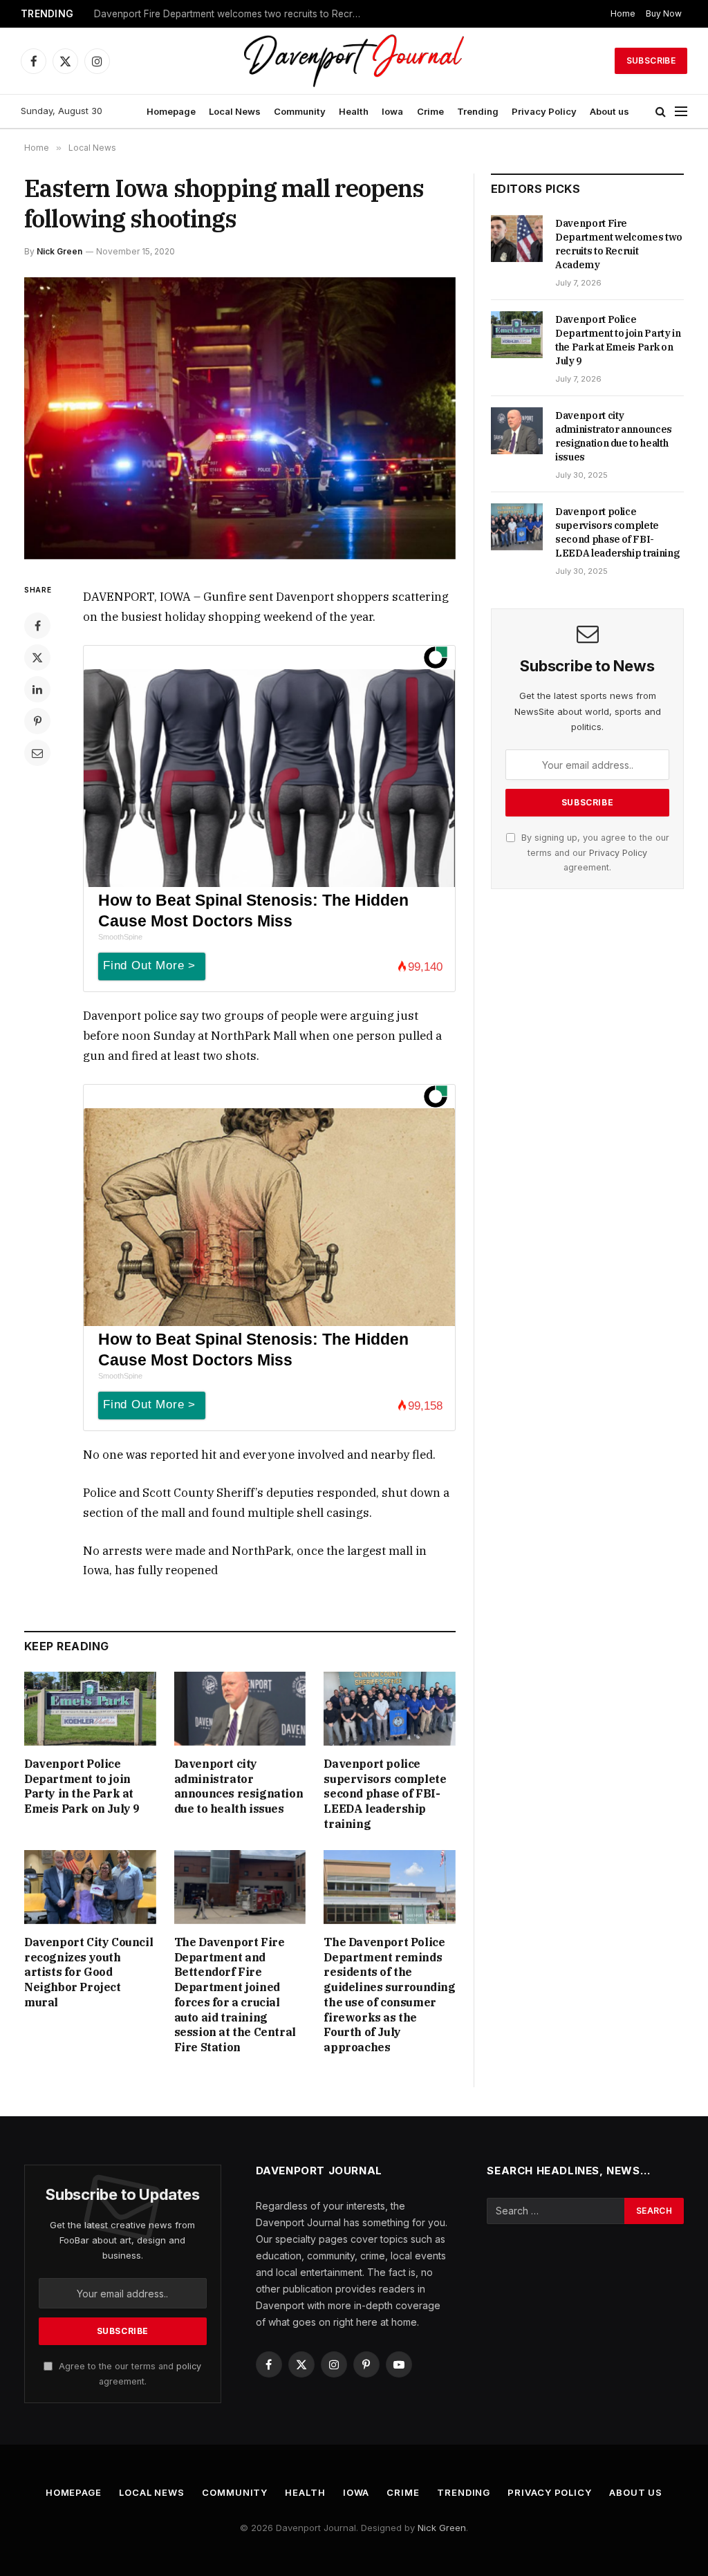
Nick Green (59, 251)
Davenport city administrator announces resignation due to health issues (239, 1786)
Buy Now (664, 13)
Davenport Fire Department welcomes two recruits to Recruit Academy (619, 244)
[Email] (37, 753)
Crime (430, 111)
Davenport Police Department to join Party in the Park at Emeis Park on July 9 (232, 14)
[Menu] (681, 112)
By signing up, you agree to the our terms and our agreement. (594, 852)
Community (300, 111)
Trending (478, 111)
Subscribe (651, 60)
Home (623, 13)
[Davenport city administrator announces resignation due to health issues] (240, 1709)
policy (189, 2366)
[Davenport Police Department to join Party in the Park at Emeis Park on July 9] (90, 1709)
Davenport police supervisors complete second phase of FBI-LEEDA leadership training (385, 1794)
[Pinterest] (37, 721)
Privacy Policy (544, 111)
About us (609, 111)
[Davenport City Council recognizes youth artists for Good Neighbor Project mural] (90, 1887)
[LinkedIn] (37, 689)
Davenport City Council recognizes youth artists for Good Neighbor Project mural (88, 1972)
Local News (235, 111)
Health (354, 111)
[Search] (661, 112)
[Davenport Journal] (354, 61)
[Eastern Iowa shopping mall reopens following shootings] (240, 418)
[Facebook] (37, 626)
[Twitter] (37, 657)
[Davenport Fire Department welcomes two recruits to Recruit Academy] (517, 239)
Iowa (392, 111)
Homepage (171, 111)
